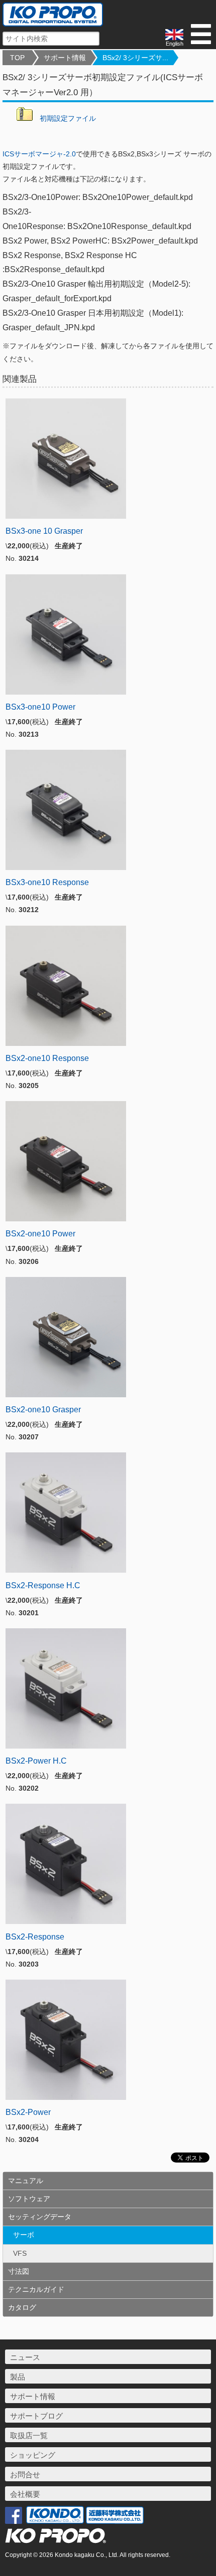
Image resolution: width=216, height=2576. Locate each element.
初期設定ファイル (68, 118)
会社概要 (25, 2494)
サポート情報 (65, 58)
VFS (20, 2253)
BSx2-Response (35, 1937)
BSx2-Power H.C (36, 1761)
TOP (17, 58)
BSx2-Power (28, 2112)
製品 (18, 2377)
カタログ (22, 2307)
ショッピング (33, 2455)
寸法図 (19, 2271)
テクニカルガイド (36, 2289)
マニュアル (26, 2181)
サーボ (24, 2235)
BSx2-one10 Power (40, 1234)
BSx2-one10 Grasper (43, 1410)
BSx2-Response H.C (43, 1585)
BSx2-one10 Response (47, 1058)
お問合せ (25, 2475)
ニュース (25, 2357)
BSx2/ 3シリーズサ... (135, 58)
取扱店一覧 (29, 2435)
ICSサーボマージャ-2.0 (39, 154)
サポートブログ (36, 2416)
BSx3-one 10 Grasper (44, 531)
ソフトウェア (29, 2199)
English (175, 44)
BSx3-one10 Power (40, 707)
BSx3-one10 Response (47, 882)
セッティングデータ (40, 2217)
